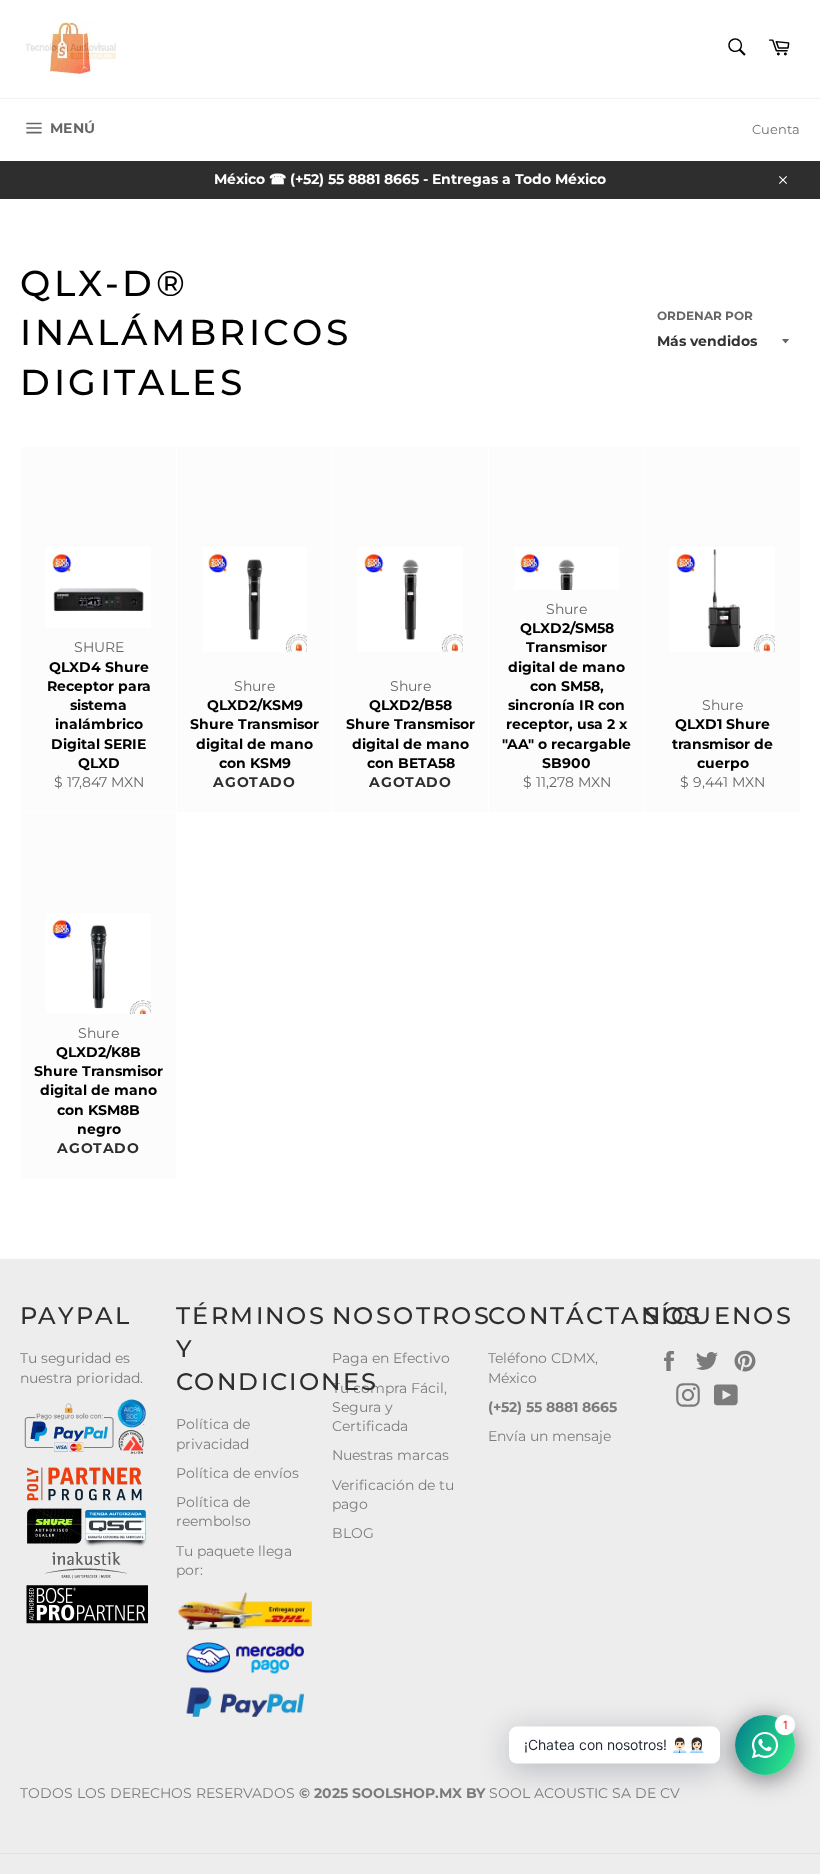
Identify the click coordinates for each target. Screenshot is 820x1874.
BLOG (353, 1533)
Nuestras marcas (390, 1455)
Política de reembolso (213, 1511)
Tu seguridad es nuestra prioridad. (81, 1367)
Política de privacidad (213, 1433)
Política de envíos (237, 1473)
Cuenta (776, 129)
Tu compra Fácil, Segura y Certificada (389, 1407)
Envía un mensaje (549, 1436)
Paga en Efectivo (391, 1358)
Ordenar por (705, 315)
